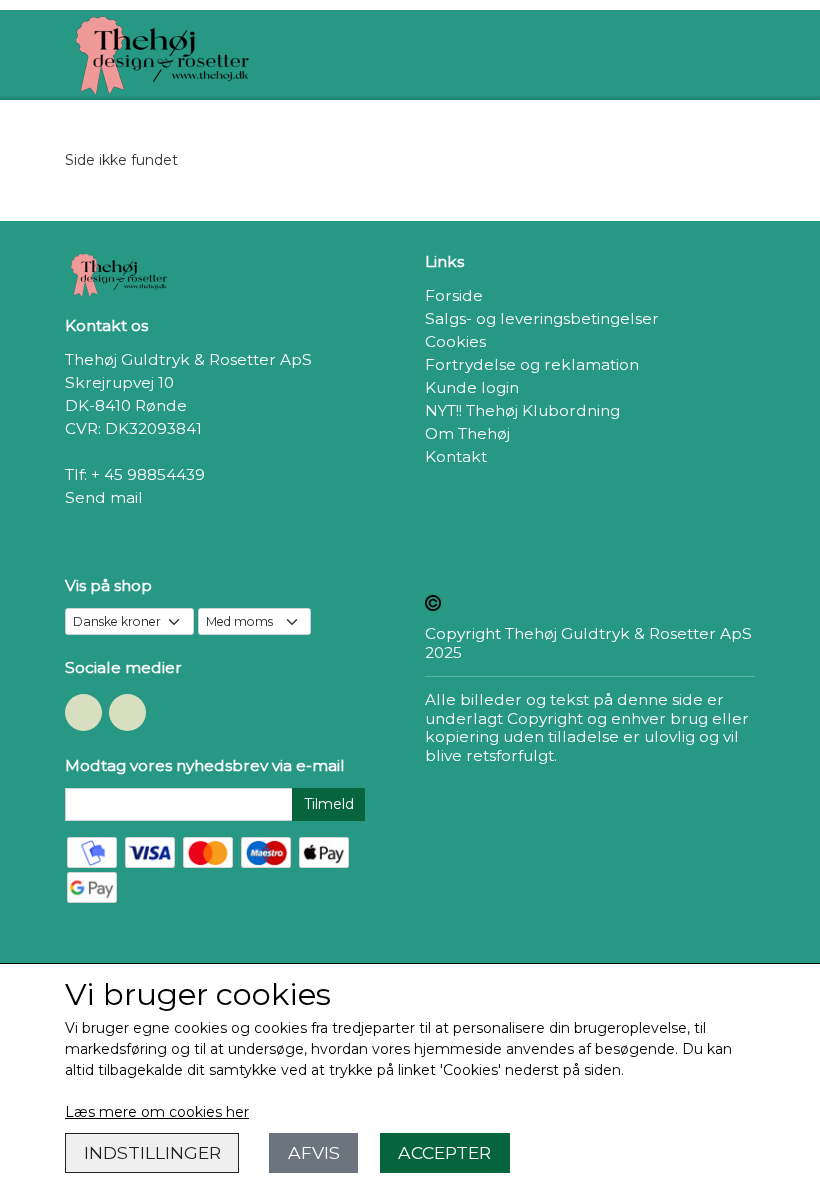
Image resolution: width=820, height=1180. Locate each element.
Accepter (444, 1152)
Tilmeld (329, 804)
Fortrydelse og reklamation (532, 364)
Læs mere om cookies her (157, 1112)
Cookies (455, 341)
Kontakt (456, 456)
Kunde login (472, 387)
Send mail (104, 497)
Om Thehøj (467, 433)
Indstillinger (152, 1152)
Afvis (314, 1152)
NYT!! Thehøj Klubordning (522, 410)
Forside (454, 295)
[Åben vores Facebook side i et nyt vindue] (83, 712)
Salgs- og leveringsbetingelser (542, 318)
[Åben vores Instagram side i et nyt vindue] (127, 712)
